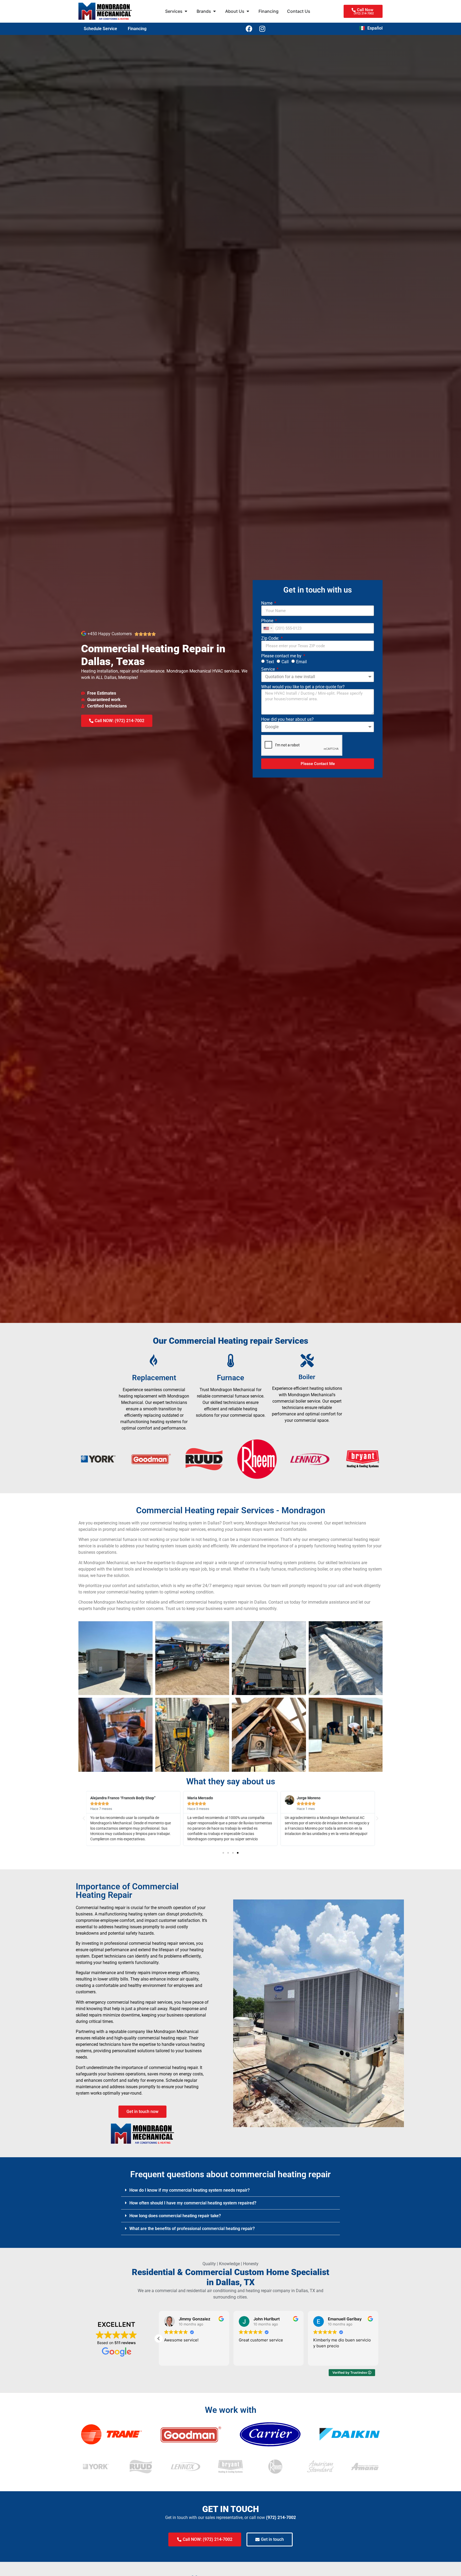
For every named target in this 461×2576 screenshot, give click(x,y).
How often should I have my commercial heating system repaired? (193, 2203)
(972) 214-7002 (281, 2517)
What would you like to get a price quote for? (303, 687)
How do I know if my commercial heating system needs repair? (190, 2190)
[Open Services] (186, 11)
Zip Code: (271, 638)
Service (269, 669)
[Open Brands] (214, 11)
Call (285, 662)
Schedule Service (100, 29)
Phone (268, 621)
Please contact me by (282, 656)
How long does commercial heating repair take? (175, 2216)
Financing (137, 29)
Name (267, 603)
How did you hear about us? (287, 719)
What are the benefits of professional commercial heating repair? (192, 2229)
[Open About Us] (248, 11)
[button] (84, 1818)
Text (270, 662)
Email (301, 662)
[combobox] (268, 628)
